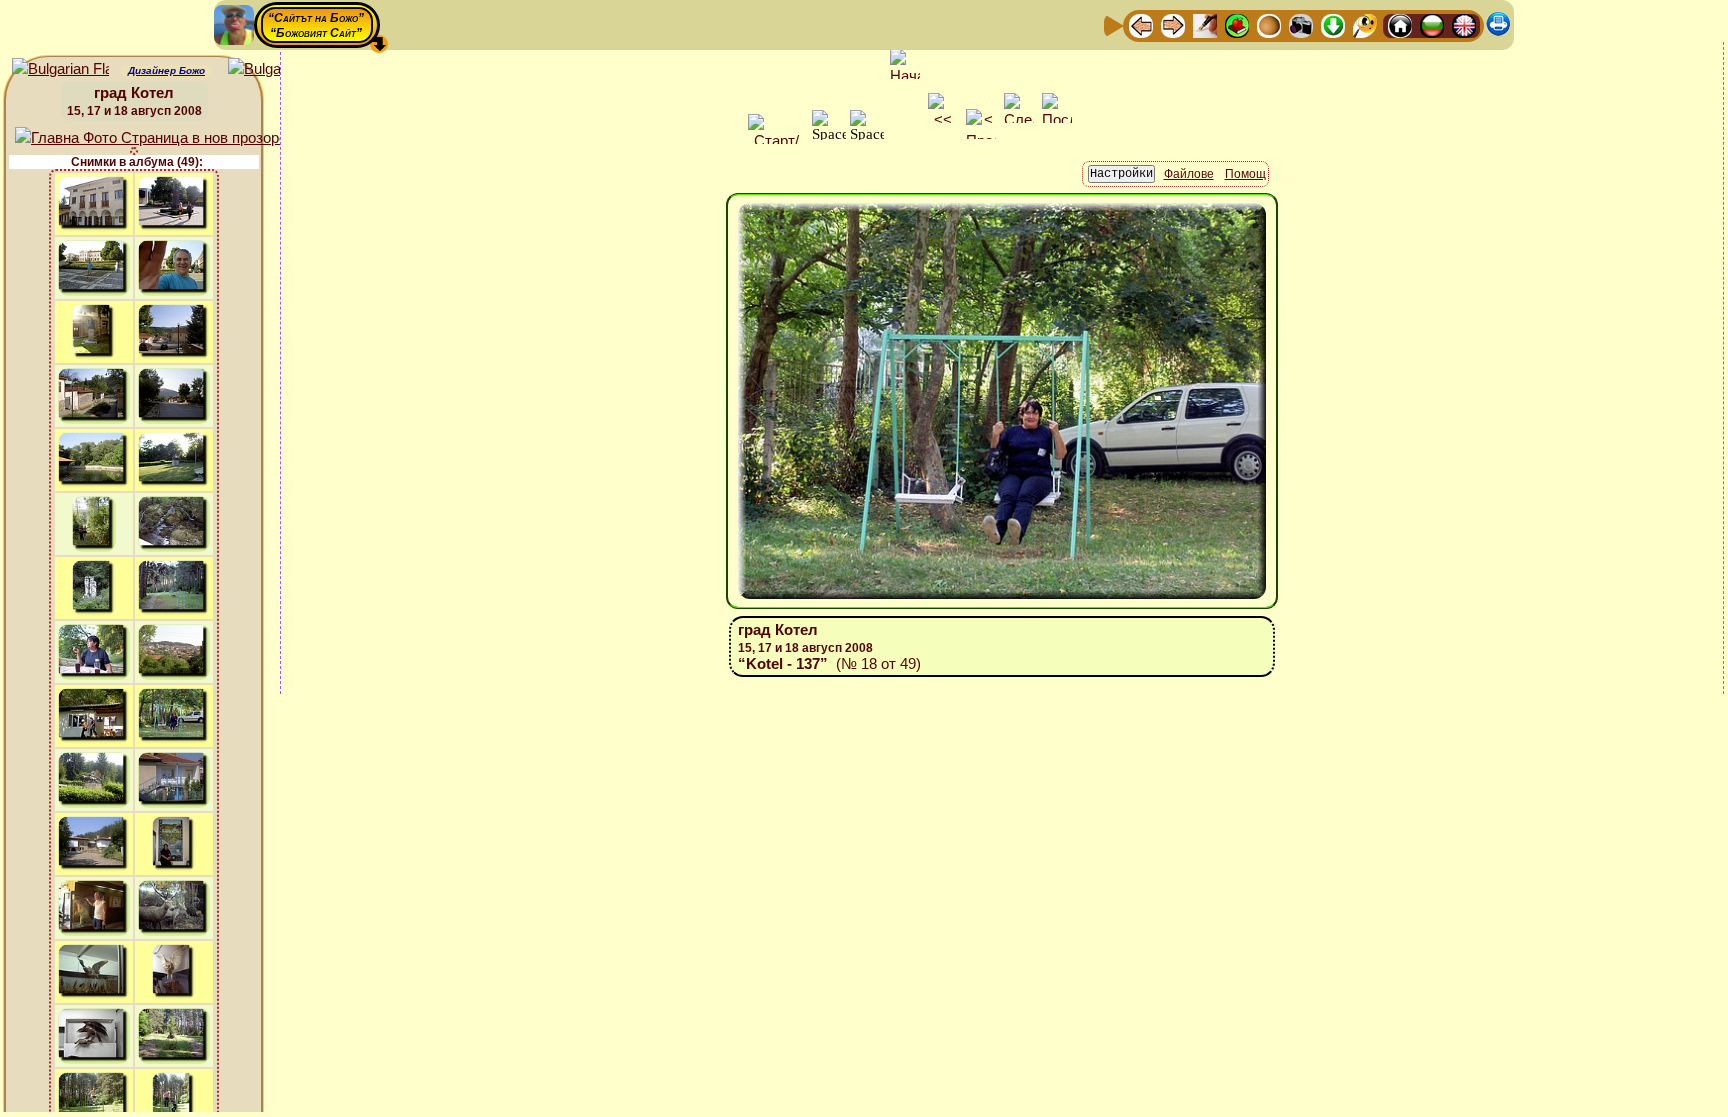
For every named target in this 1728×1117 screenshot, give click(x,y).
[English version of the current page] (60, 69)
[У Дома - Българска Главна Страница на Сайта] (1432, 24)
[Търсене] (1365, 24)
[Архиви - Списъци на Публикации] (1205, 24)
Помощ (1245, 174)
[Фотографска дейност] (1301, 24)
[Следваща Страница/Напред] (1173, 24)
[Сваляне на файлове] (1333, 24)
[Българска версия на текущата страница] (276, 69)
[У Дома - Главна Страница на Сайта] (1400, 24)
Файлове (1189, 174)
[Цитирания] (1237, 24)
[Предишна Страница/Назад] (1141, 24)
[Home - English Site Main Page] (1464, 24)
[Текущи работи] (1269, 24)
